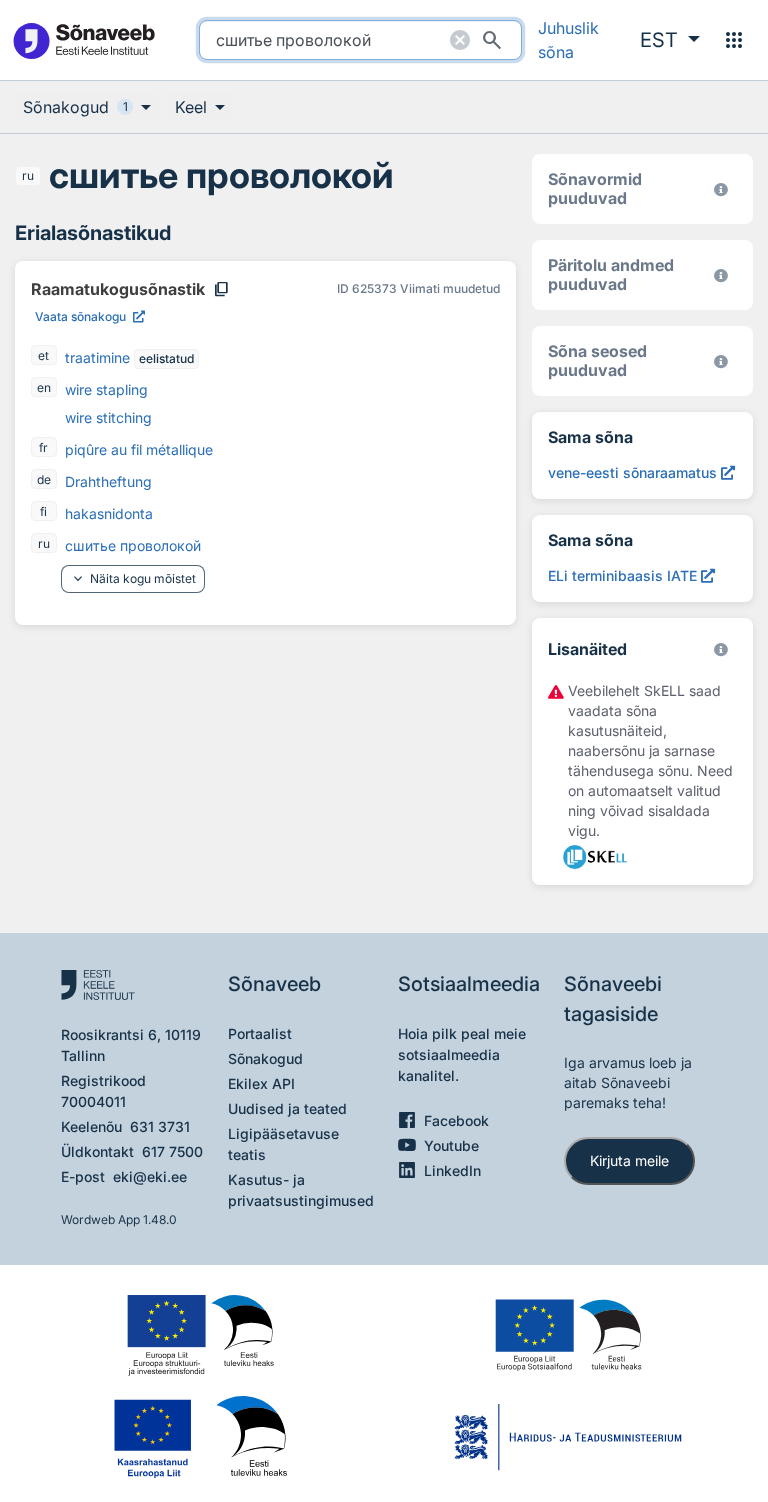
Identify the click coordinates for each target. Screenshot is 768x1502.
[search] (360, 40)
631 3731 (160, 1126)
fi (43, 511)
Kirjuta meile (629, 1160)
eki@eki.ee (150, 1176)
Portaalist (260, 1033)
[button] (670, 40)
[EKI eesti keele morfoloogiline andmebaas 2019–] (721, 189)
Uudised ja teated (287, 1108)
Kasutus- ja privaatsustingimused (301, 1190)
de (44, 479)
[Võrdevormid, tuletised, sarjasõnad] (721, 361)
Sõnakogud (265, 1058)
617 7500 (172, 1151)
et (43, 355)
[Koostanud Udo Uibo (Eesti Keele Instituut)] (721, 275)
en (44, 387)
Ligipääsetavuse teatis (283, 1144)
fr (43, 447)
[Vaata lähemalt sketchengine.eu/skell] (721, 649)
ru (28, 175)
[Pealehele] (83, 40)
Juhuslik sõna (568, 40)
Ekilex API (261, 1083)
